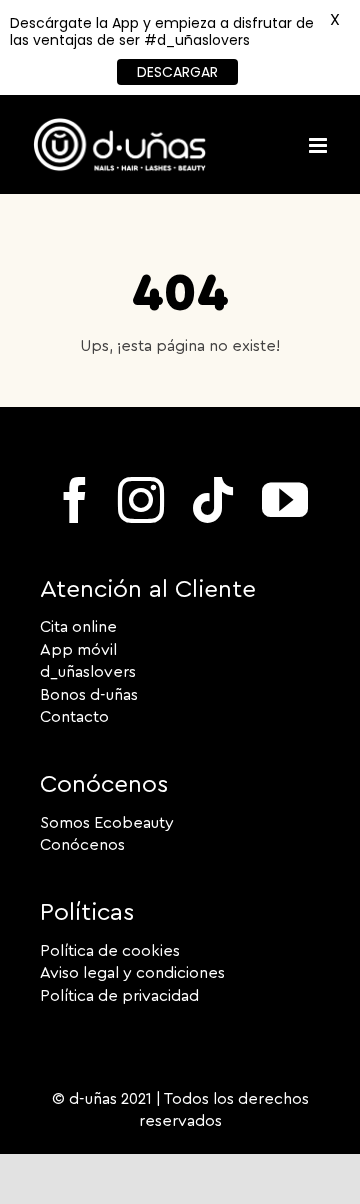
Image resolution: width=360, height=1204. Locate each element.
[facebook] (75, 500)
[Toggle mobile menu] (319, 145)
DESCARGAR (177, 72)
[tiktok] (213, 500)
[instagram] (141, 500)
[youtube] (285, 500)
